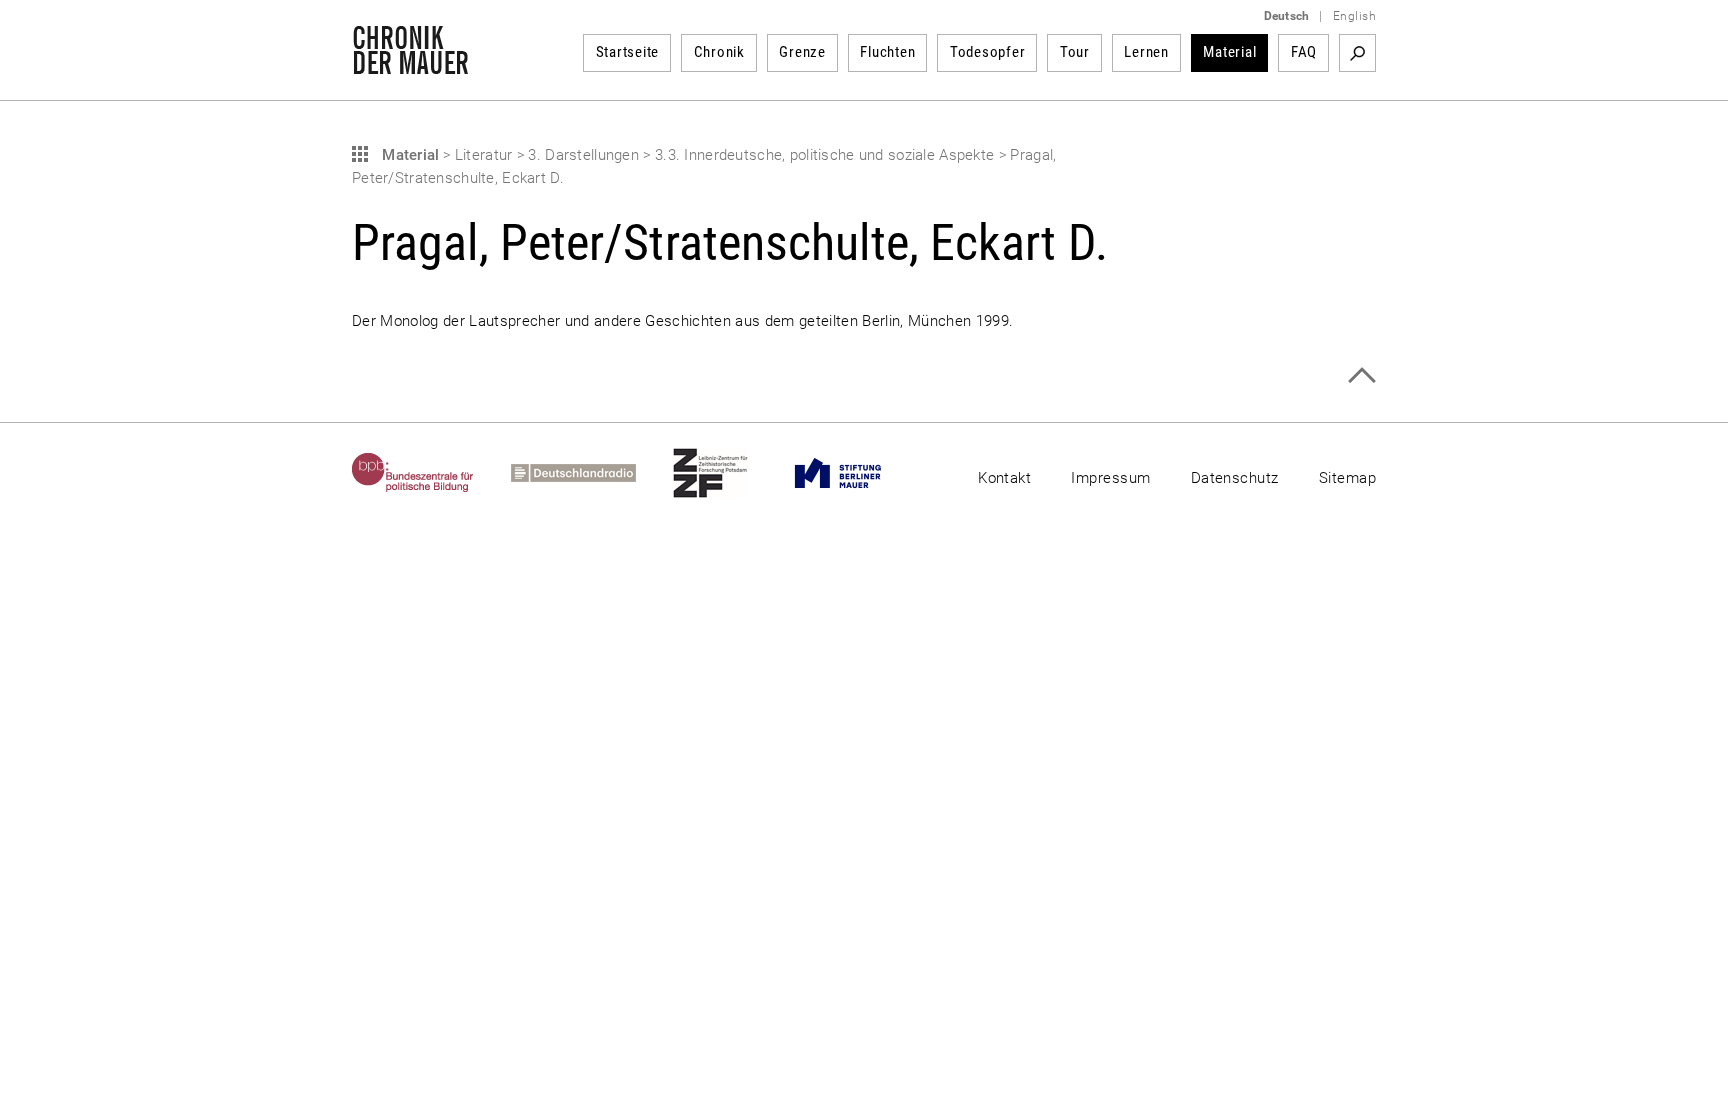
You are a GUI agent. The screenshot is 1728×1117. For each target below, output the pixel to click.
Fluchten (887, 52)
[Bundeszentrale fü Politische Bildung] (431, 473)
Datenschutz (1235, 478)
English (1354, 16)
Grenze (802, 52)
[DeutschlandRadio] (592, 473)
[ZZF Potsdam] (729, 473)
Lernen (1146, 52)
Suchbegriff (1357, 53)
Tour (1075, 52)
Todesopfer (988, 52)
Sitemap (1347, 478)
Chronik (719, 52)
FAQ (1304, 52)
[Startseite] (410, 64)
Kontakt (1004, 478)
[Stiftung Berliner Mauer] (856, 473)
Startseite (628, 52)
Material (1229, 52)
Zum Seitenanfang (1361, 375)
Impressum (1110, 478)
